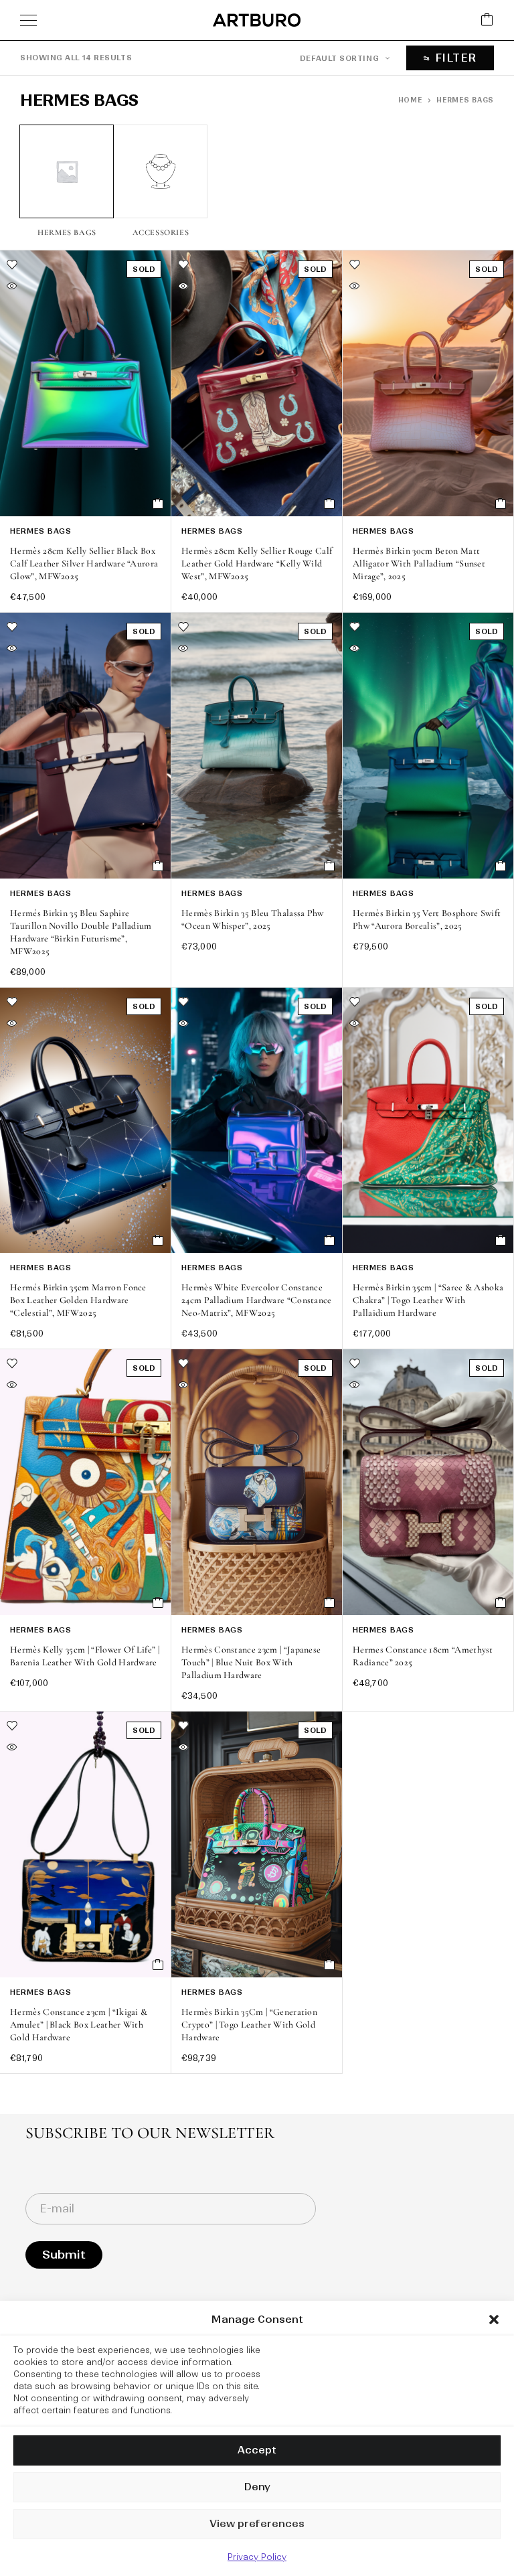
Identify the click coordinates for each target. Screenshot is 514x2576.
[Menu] (28, 20)
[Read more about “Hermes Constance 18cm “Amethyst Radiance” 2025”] (501, 1602)
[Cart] (487, 20)
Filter (456, 58)
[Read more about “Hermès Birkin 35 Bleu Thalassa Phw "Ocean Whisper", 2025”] (330, 866)
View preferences (257, 2523)
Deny (257, 2487)
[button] (494, 2320)
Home (410, 100)
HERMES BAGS (41, 531)
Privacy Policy (257, 2557)
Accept (257, 2450)
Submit (64, 2255)
